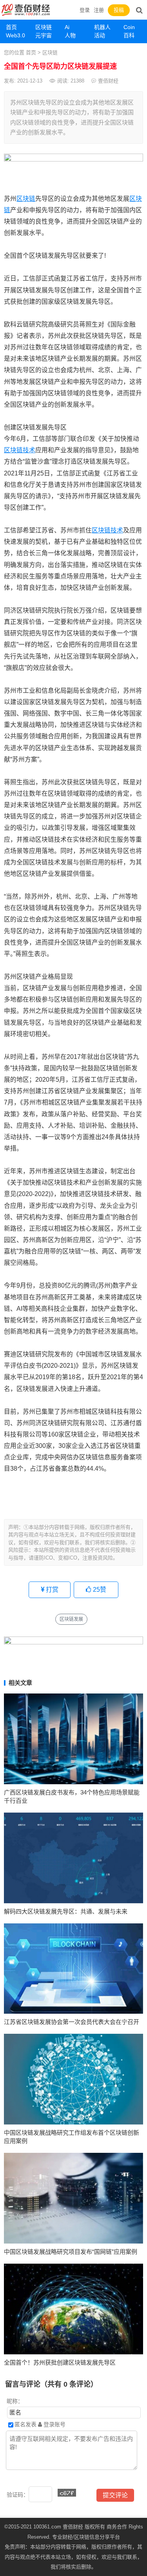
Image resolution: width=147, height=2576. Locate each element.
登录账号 (54, 2424)
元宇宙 (44, 35)
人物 (70, 35)
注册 (99, 10)
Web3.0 (15, 35)
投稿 (119, 10)
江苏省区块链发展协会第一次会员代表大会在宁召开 (72, 2022)
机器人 (102, 27)
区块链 (44, 27)
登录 (85, 10)
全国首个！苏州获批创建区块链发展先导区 (60, 2362)
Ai (67, 27)
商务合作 (117, 2527)
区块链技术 (20, 450)
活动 (100, 35)
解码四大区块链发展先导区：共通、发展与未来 (66, 1911)
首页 (11, 27)
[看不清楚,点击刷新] (67, 2493)
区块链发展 (71, 1619)
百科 (129, 35)
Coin (129, 27)
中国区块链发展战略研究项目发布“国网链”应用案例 (71, 2252)
